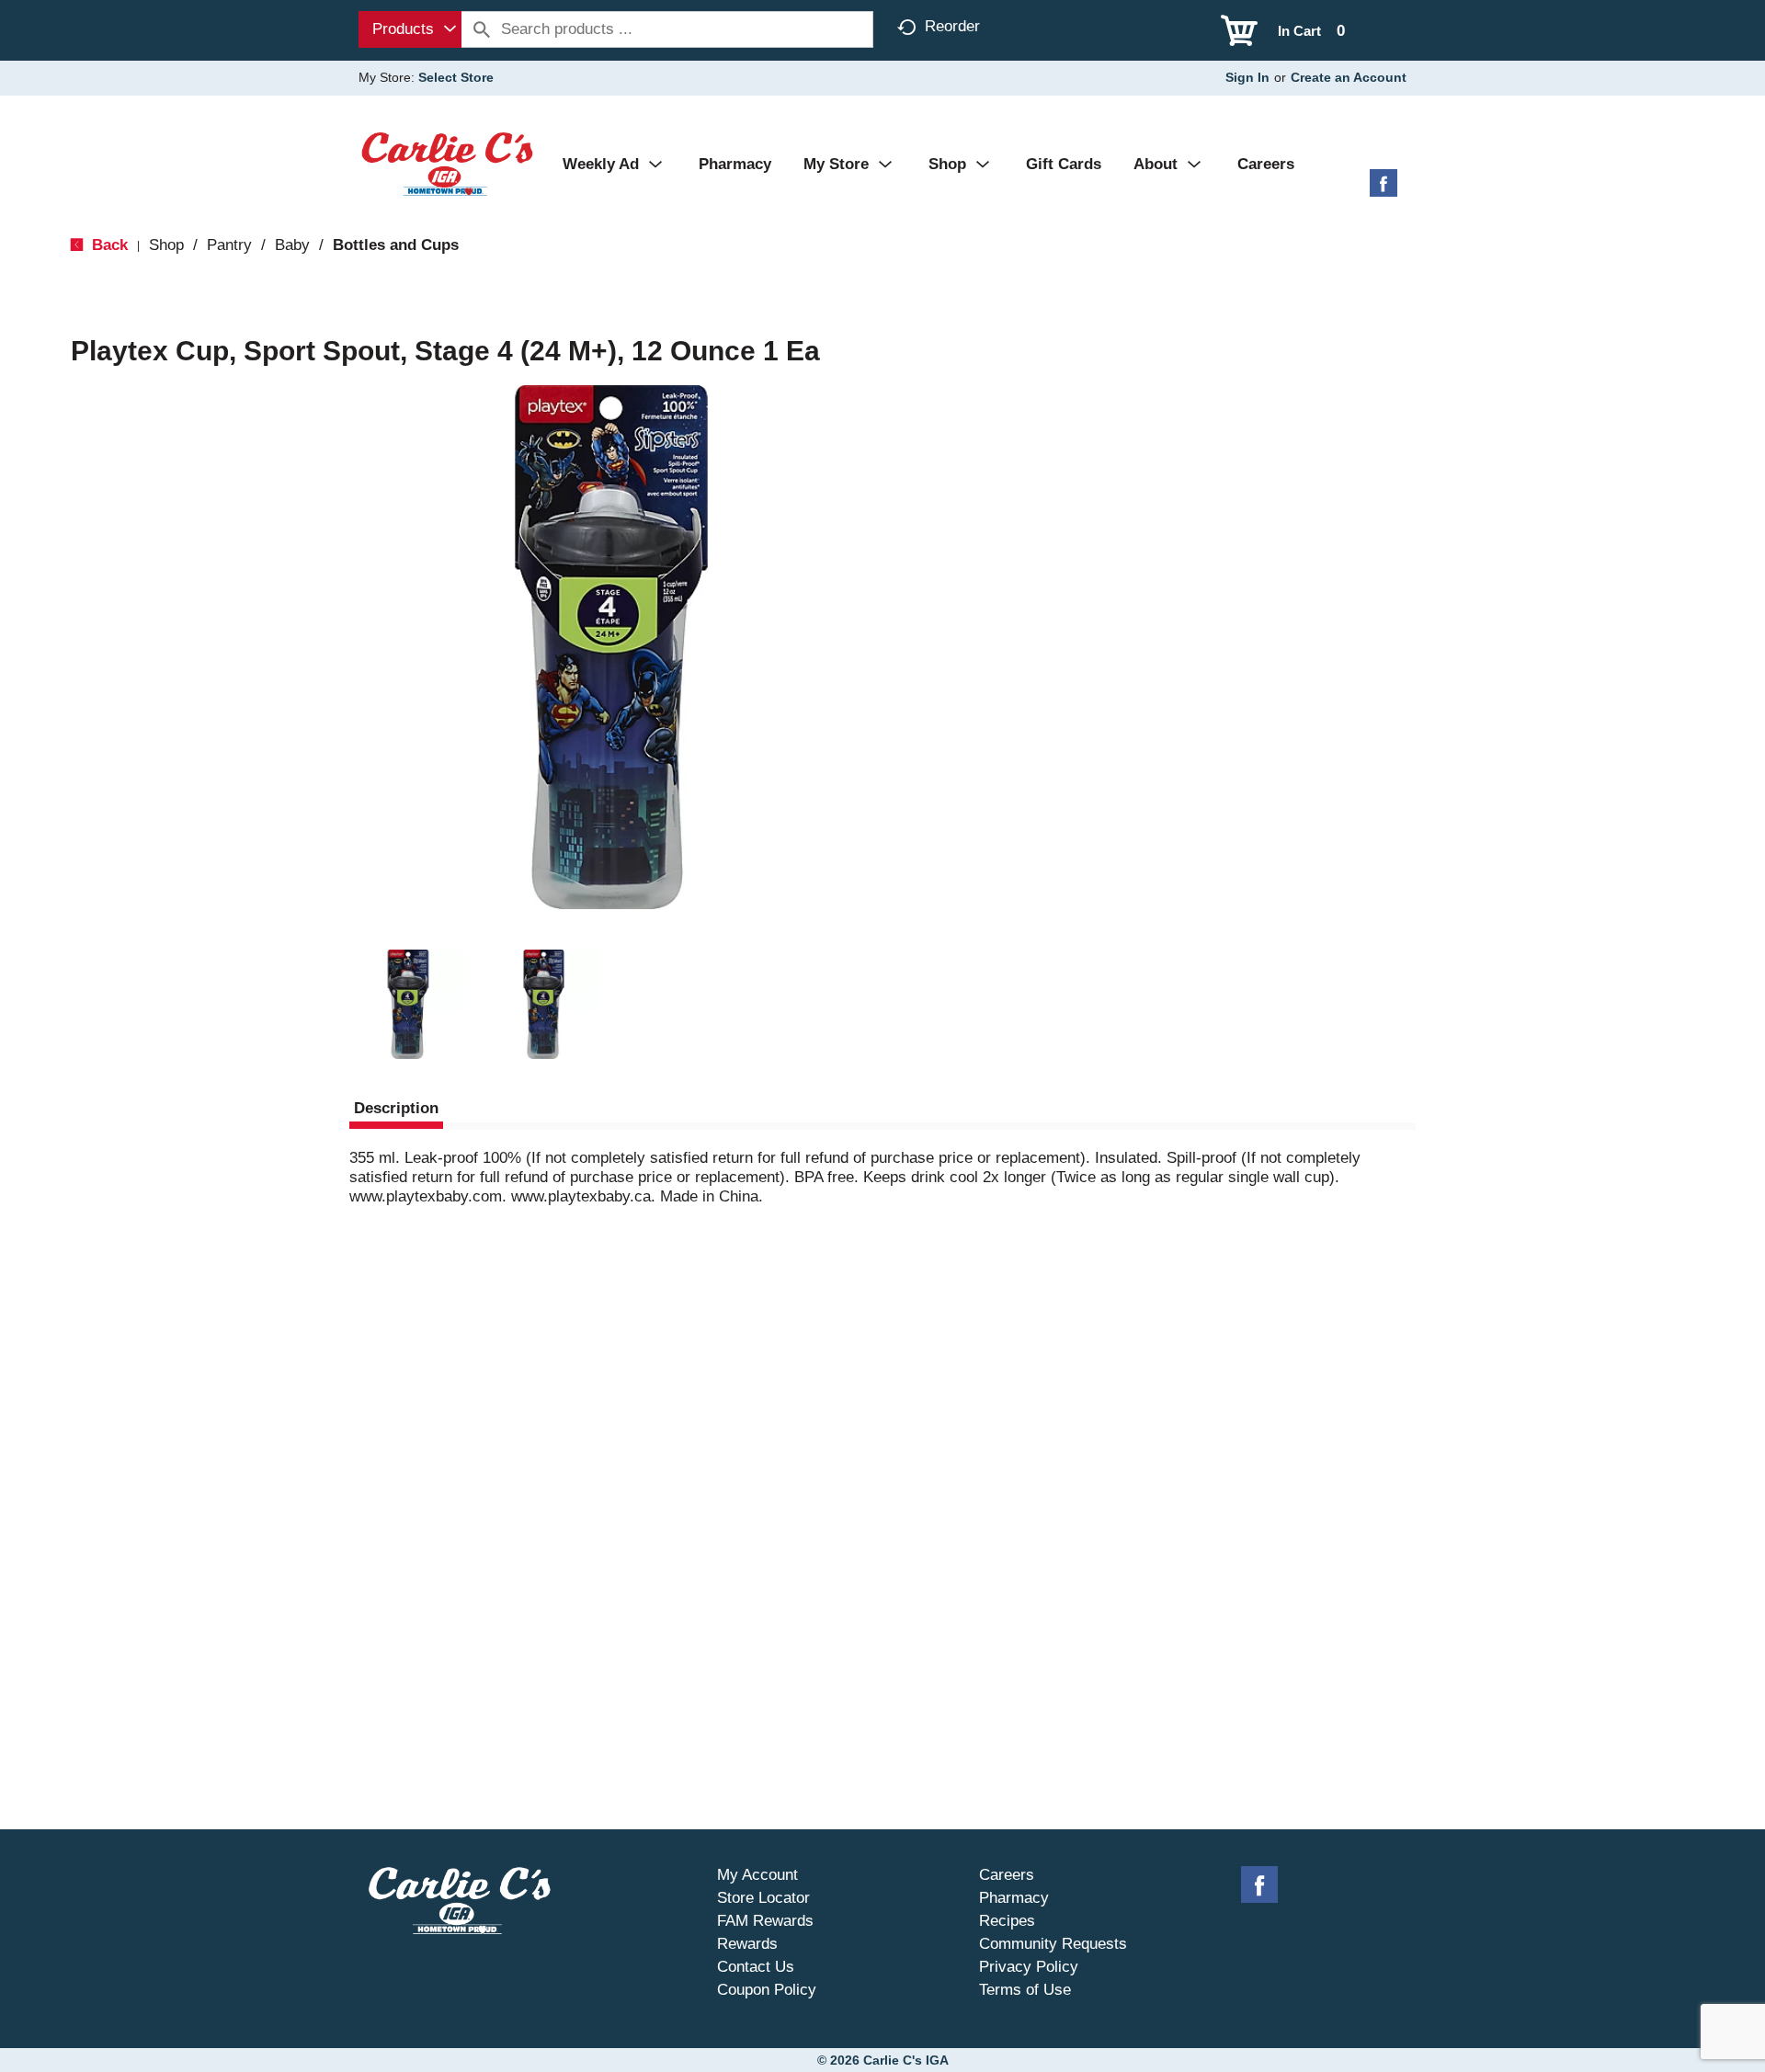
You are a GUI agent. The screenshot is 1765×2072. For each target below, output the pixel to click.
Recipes (1007, 1921)
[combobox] (410, 29)
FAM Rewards (765, 1921)
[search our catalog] (482, 29)
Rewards (747, 1944)
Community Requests (1053, 1944)
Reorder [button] (952, 26)
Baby (292, 245)
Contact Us (756, 1967)
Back (108, 245)
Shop (166, 245)
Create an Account (1349, 77)
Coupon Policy (767, 1990)
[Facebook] (1384, 190)
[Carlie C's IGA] (447, 163)
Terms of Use (1025, 1990)
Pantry (229, 245)
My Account (757, 1875)
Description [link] (396, 1108)
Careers (1007, 1875)
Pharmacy (1014, 1898)
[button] (408, 1005)
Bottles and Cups (396, 245)
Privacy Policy (1029, 1967)
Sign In (1247, 77)
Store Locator (763, 1898)
